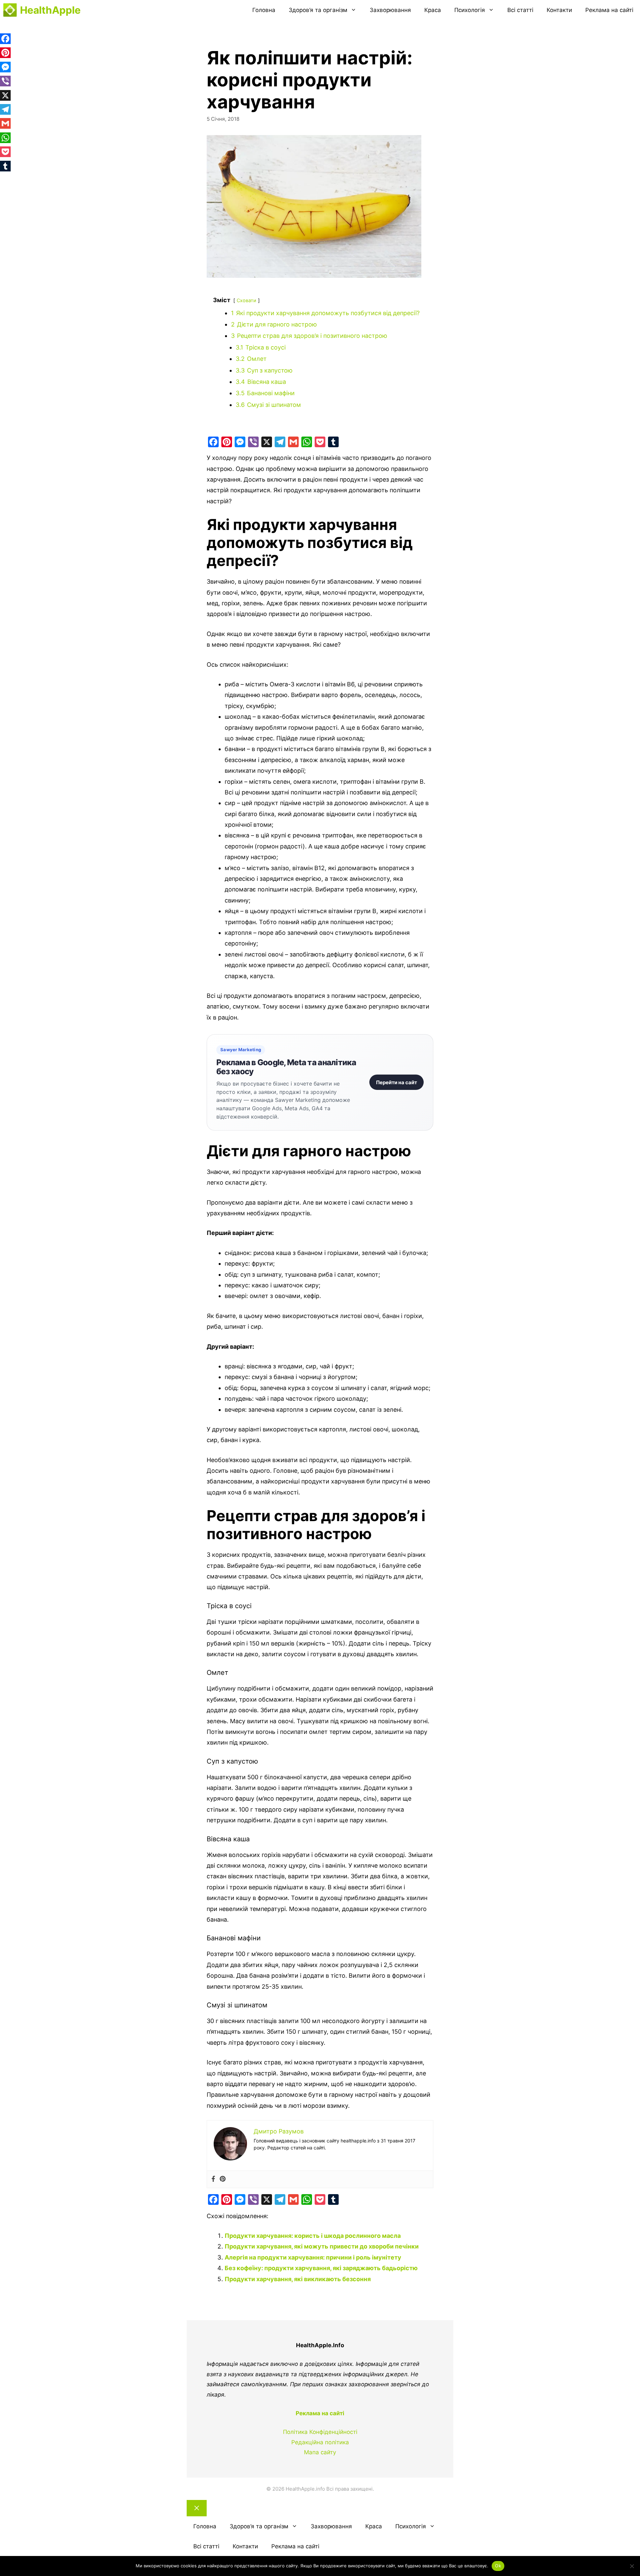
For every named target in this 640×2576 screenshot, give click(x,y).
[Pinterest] (227, 442)
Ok (498, 2566)
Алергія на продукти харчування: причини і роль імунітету (313, 2257)
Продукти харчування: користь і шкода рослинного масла (313, 2236)
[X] (267, 442)
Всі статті (520, 10)
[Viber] (253, 442)
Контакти (559, 10)
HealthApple (50, 10)
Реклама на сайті (609, 10)
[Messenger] (240, 442)
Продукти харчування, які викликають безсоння (298, 2279)
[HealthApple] (10, 10)
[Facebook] (213, 442)
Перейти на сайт (396, 1082)
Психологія (470, 10)
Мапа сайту (320, 2452)
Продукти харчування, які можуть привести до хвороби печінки (322, 2246)
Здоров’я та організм (318, 10)
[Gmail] (293, 442)
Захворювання (390, 10)
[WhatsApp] (307, 442)
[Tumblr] (333, 442)
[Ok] (632, 2566)
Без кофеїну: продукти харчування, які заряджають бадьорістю (321, 2268)
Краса (433, 10)
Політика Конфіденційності (320, 2432)
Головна (264, 10)
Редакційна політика (320, 2442)
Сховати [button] (246, 300)
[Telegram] (280, 442)
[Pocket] (320, 442)
